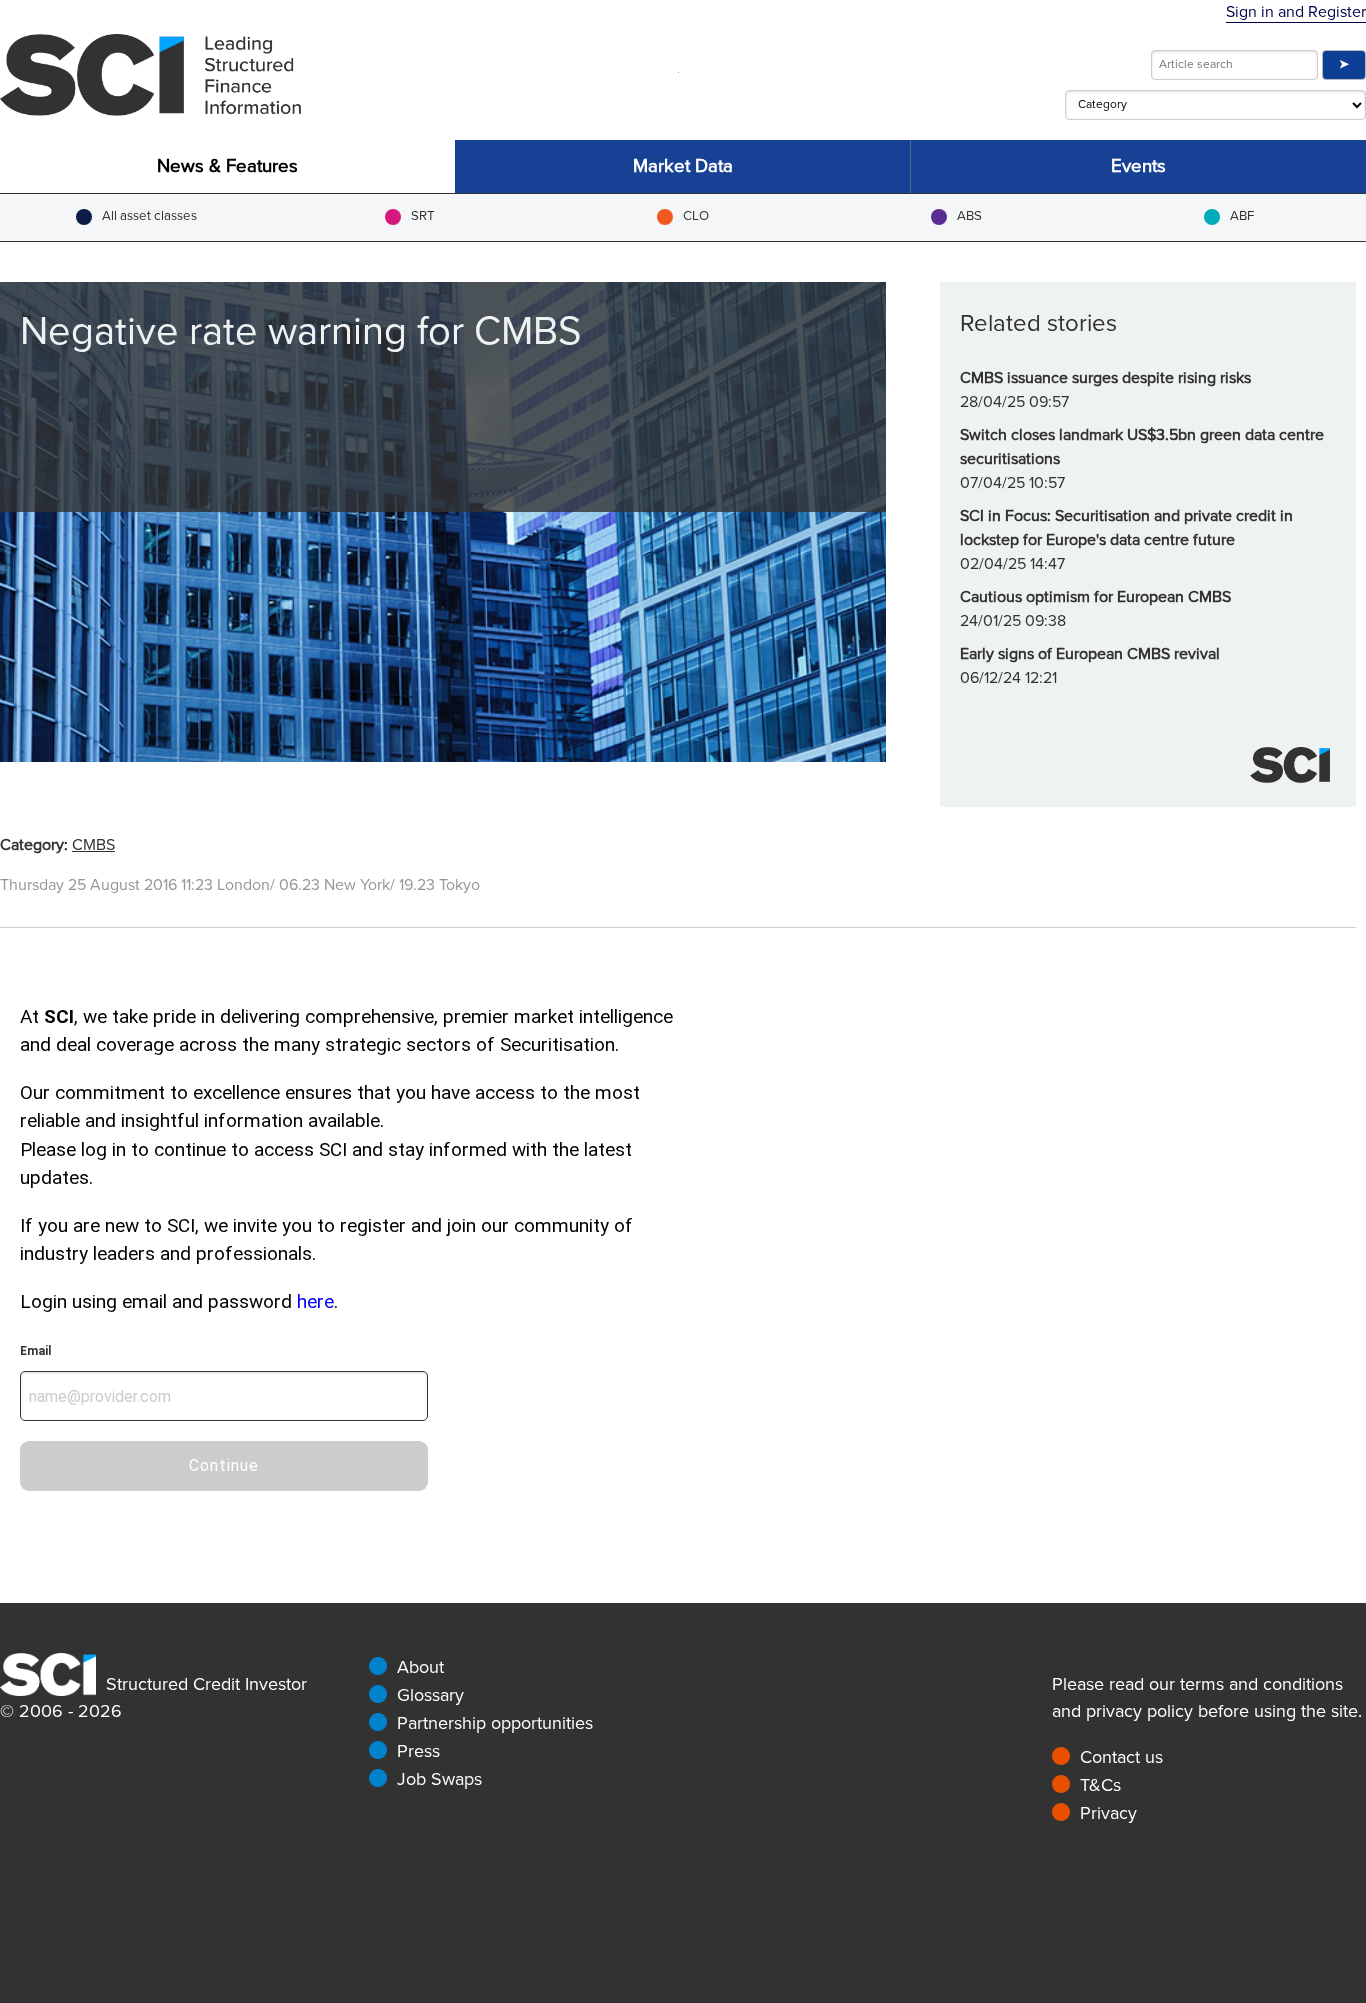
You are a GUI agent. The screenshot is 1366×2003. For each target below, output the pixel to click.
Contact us (1121, 1757)
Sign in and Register (1296, 12)
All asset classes (149, 216)
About (420, 1667)
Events (1138, 166)
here (315, 1301)
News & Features (227, 166)
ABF (1242, 216)
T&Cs (1100, 1785)
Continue (224, 1465)
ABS (969, 216)
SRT (423, 216)
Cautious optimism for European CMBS (1095, 597)
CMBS (93, 845)
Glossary (430, 1695)
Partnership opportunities (495, 1723)
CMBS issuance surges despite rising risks (1105, 378)
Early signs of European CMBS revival (1090, 654)
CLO (696, 216)
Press (418, 1751)
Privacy (1108, 1813)
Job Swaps (439, 1779)
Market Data (683, 166)
